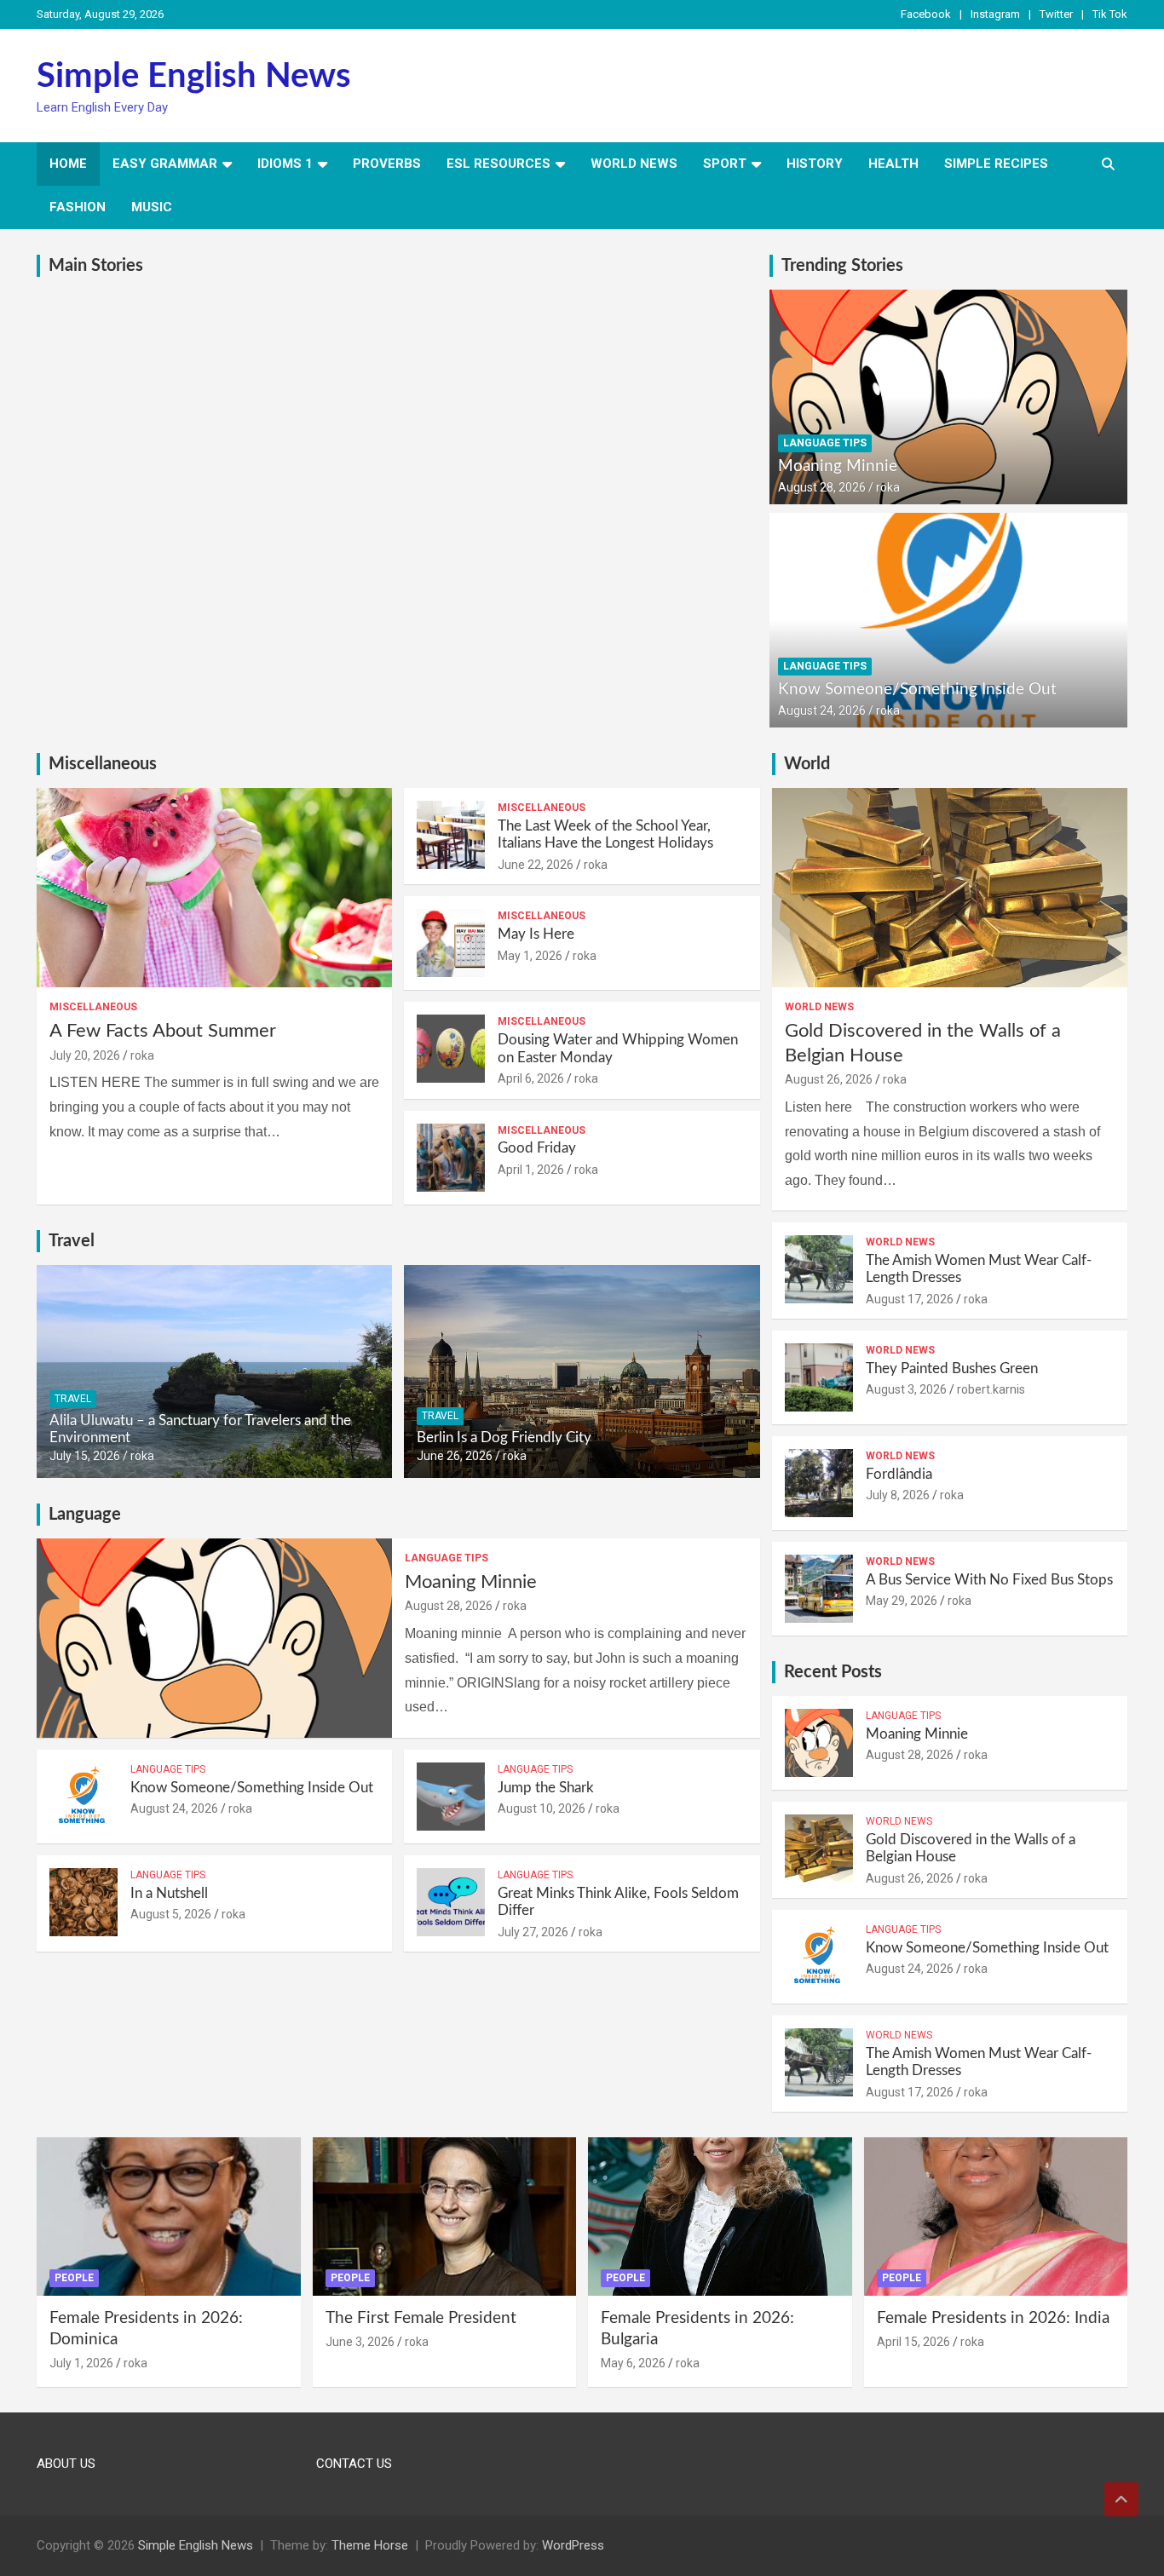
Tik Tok (1110, 14)
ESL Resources (498, 164)
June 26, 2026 (455, 1456)
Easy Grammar (165, 164)
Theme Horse (370, 2545)
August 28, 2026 (822, 487)
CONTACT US (354, 2464)
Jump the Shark (546, 1788)
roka (888, 487)
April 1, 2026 (531, 1170)
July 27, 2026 (533, 1932)
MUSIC (152, 207)
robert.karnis (991, 1389)
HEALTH (893, 164)
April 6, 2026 (531, 1078)
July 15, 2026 (85, 1456)
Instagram (995, 14)
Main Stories (96, 266)
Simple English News (194, 77)
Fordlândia (899, 1474)
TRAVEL (73, 1399)
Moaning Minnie (838, 466)
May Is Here (536, 934)
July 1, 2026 (81, 2363)
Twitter (1056, 14)
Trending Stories (842, 266)
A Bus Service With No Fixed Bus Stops (989, 1580)
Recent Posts (833, 1672)
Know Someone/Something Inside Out (917, 690)
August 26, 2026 (829, 1079)
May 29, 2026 (902, 1601)
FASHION (78, 207)
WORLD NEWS (634, 164)
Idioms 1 (285, 164)
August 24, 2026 (822, 710)
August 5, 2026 (171, 1914)
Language (85, 1515)
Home (68, 164)
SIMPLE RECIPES (996, 164)
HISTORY (815, 164)
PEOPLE (74, 2278)
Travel (72, 1241)
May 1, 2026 (530, 956)
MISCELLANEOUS (93, 1007)
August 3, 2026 (906, 1389)
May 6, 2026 (633, 2363)
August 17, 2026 (910, 1299)
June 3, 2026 (360, 2342)
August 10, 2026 (542, 1808)
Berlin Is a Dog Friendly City (504, 1437)
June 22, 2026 (536, 865)
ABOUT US (66, 2464)
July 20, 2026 (85, 1055)
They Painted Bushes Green (952, 1368)
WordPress (573, 2545)
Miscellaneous (103, 764)
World (807, 764)
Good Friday (537, 1148)
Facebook (926, 14)
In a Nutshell (169, 1893)
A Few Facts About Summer (163, 1031)
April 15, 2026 (913, 2342)
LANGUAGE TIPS (825, 443)
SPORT (725, 164)
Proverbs (387, 164)
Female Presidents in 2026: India (993, 2318)
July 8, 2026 (898, 1495)
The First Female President (421, 2318)
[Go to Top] (1121, 2499)
